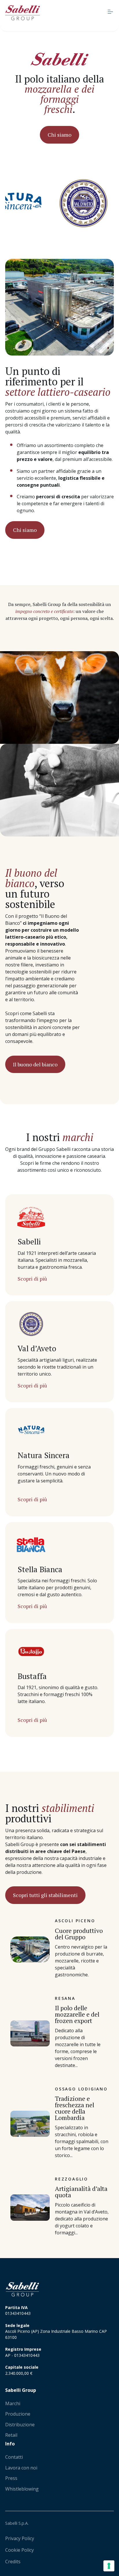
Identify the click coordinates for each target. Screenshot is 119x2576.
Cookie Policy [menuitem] (19, 2550)
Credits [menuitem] (13, 2562)
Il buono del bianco (35, 1064)
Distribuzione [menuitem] (20, 2425)
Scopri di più (32, 1279)
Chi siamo (59, 135)
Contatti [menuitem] (14, 2457)
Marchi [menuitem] (13, 2403)
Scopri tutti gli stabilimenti (45, 1895)
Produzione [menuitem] (18, 2414)
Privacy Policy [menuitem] (20, 2538)
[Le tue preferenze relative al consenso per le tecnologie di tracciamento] (109, 2566)
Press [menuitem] (11, 2478)
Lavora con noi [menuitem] (21, 2468)
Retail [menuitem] (11, 2435)
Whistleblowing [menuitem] (22, 2489)
